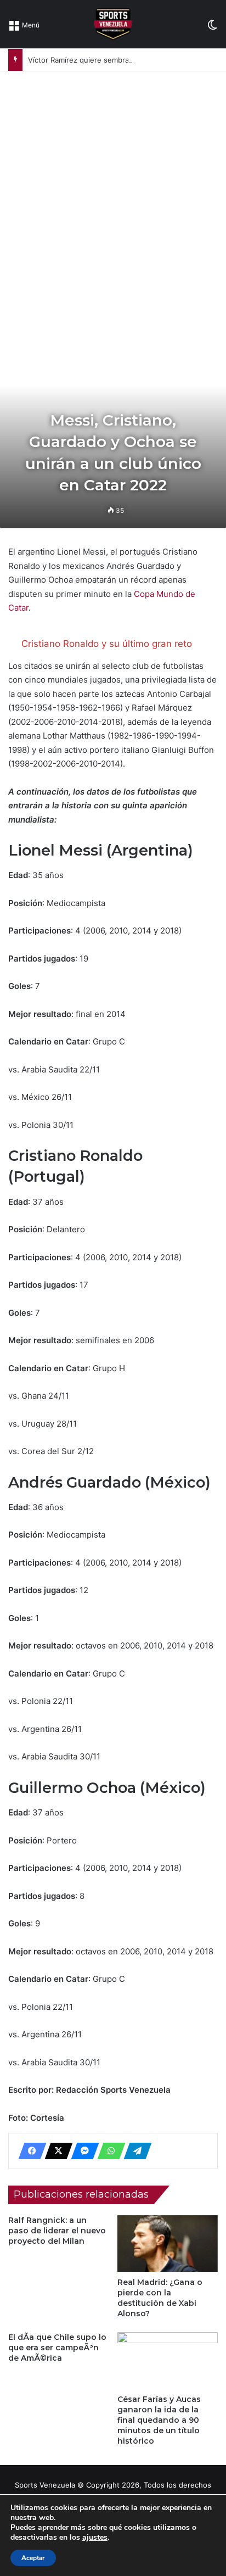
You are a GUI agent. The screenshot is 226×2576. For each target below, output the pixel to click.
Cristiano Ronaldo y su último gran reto (107, 644)
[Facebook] (29, 2151)
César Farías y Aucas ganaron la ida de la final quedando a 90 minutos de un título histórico (159, 2420)
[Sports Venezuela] (113, 24)
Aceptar (33, 2558)
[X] (55, 2151)
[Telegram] (134, 2151)
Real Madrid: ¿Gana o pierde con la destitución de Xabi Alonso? (160, 2298)
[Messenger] (82, 2151)
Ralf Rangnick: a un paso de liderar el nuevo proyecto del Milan (57, 2231)
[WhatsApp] (108, 2151)
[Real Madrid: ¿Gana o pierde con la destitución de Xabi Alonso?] (168, 2243)
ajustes (95, 2538)
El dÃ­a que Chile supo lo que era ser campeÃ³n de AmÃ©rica (57, 2348)
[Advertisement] (113, 190)
